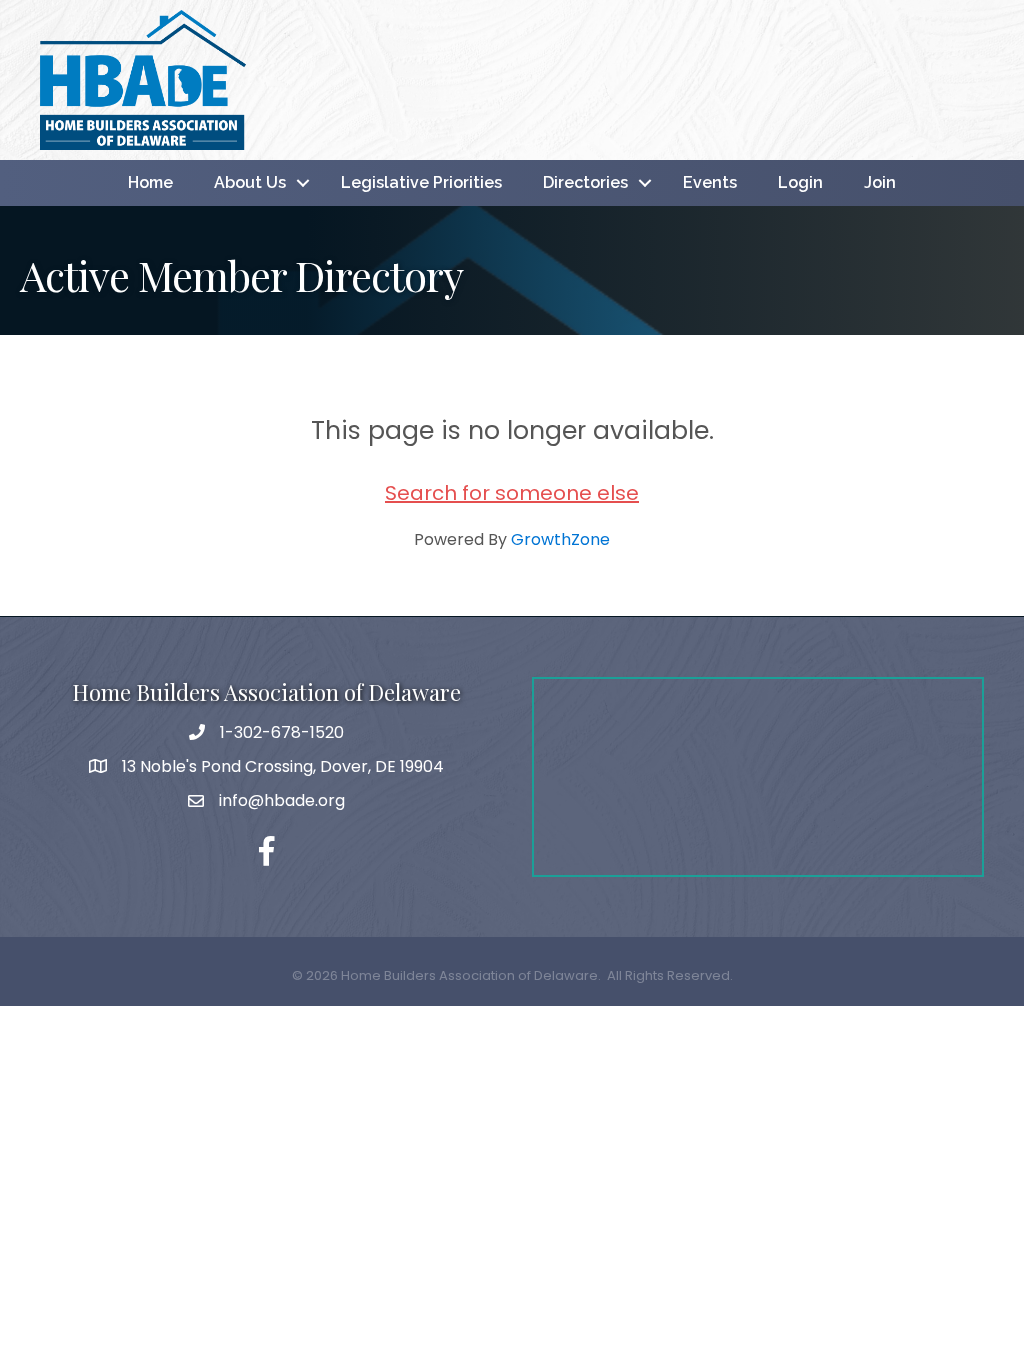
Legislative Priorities (421, 182)
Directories (585, 182)
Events (710, 182)
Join (880, 182)
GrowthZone (560, 539)
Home (150, 182)
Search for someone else (512, 493)
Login (800, 182)
